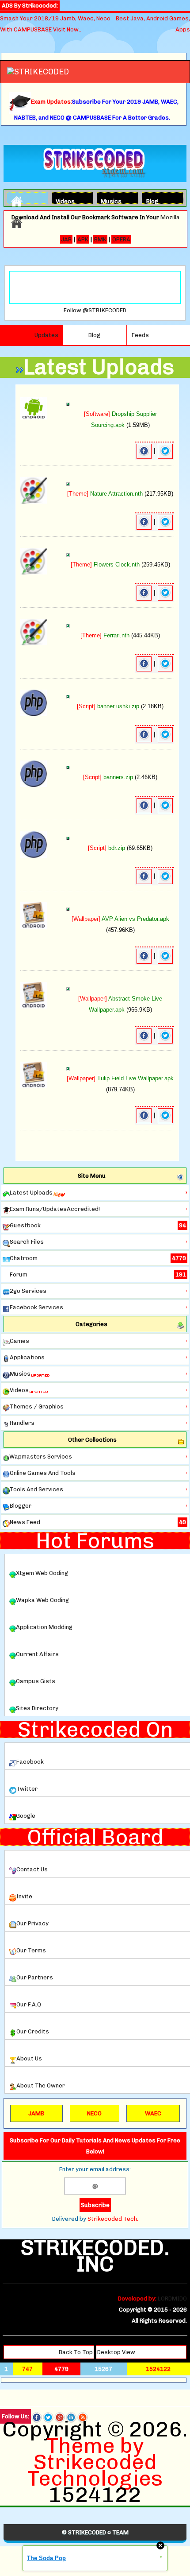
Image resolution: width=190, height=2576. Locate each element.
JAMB (36, 2113)
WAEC (153, 2113)
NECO (94, 2113)
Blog (152, 200)
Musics (108, 200)
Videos (63, 200)
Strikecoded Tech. (113, 2219)
